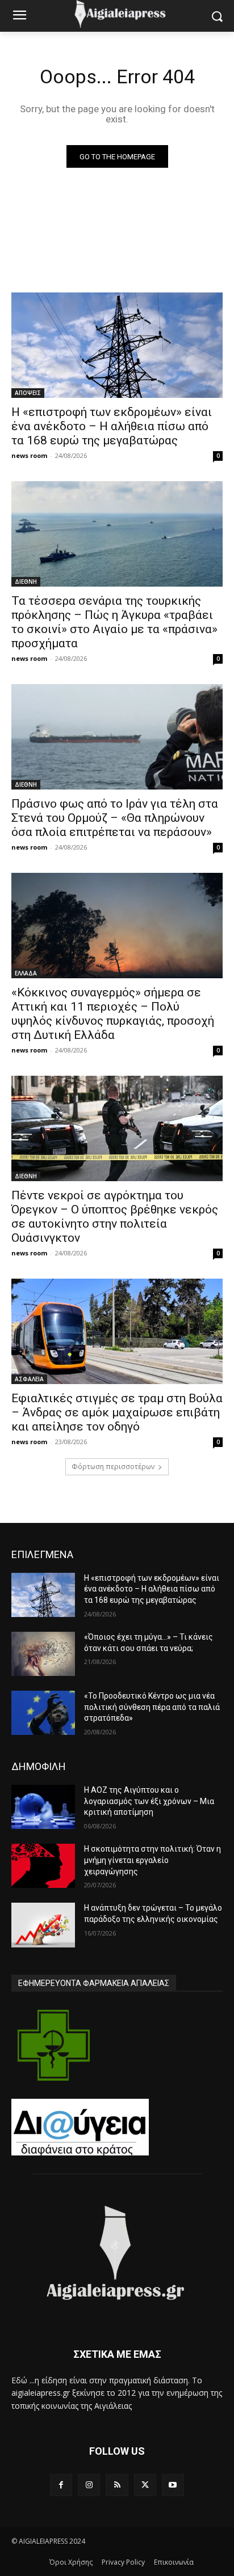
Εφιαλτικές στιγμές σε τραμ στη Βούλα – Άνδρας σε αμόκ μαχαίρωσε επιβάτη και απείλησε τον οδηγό (117, 1412)
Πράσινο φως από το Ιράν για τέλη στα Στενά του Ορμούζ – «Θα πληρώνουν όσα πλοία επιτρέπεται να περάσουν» (115, 818)
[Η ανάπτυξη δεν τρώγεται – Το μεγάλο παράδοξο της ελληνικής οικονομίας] (43, 1925)
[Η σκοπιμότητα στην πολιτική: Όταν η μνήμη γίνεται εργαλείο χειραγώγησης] (43, 1866)
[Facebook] (61, 2485)
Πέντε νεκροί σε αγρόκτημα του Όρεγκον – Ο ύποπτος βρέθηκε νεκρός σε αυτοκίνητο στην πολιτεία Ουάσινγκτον (115, 1217)
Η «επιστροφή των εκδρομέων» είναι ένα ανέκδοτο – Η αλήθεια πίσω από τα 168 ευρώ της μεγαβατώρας (112, 426)
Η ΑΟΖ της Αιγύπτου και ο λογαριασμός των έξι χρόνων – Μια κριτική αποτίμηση (149, 1801)
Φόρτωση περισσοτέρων (113, 1467)
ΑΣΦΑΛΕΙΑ (29, 1379)
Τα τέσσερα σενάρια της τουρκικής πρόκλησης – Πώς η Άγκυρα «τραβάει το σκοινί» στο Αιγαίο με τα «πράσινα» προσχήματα (114, 622)
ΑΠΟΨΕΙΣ (28, 393)
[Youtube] (173, 2485)
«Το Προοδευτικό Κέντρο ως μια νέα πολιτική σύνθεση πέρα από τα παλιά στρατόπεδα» (152, 1707)
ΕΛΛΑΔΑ (26, 973)
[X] (145, 2485)
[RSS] (117, 2485)
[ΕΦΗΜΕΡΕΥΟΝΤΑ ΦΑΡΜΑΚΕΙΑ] (54, 2045)
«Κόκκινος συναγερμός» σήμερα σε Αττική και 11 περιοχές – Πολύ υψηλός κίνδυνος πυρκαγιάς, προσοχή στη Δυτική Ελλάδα (113, 1014)
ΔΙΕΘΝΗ (26, 582)
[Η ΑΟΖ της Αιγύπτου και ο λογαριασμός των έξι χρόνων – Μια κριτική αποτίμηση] (43, 1807)
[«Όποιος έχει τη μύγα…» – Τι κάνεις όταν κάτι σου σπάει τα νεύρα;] (43, 1654)
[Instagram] (89, 2485)
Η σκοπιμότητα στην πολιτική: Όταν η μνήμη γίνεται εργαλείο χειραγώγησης (152, 1860)
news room (29, 455)
